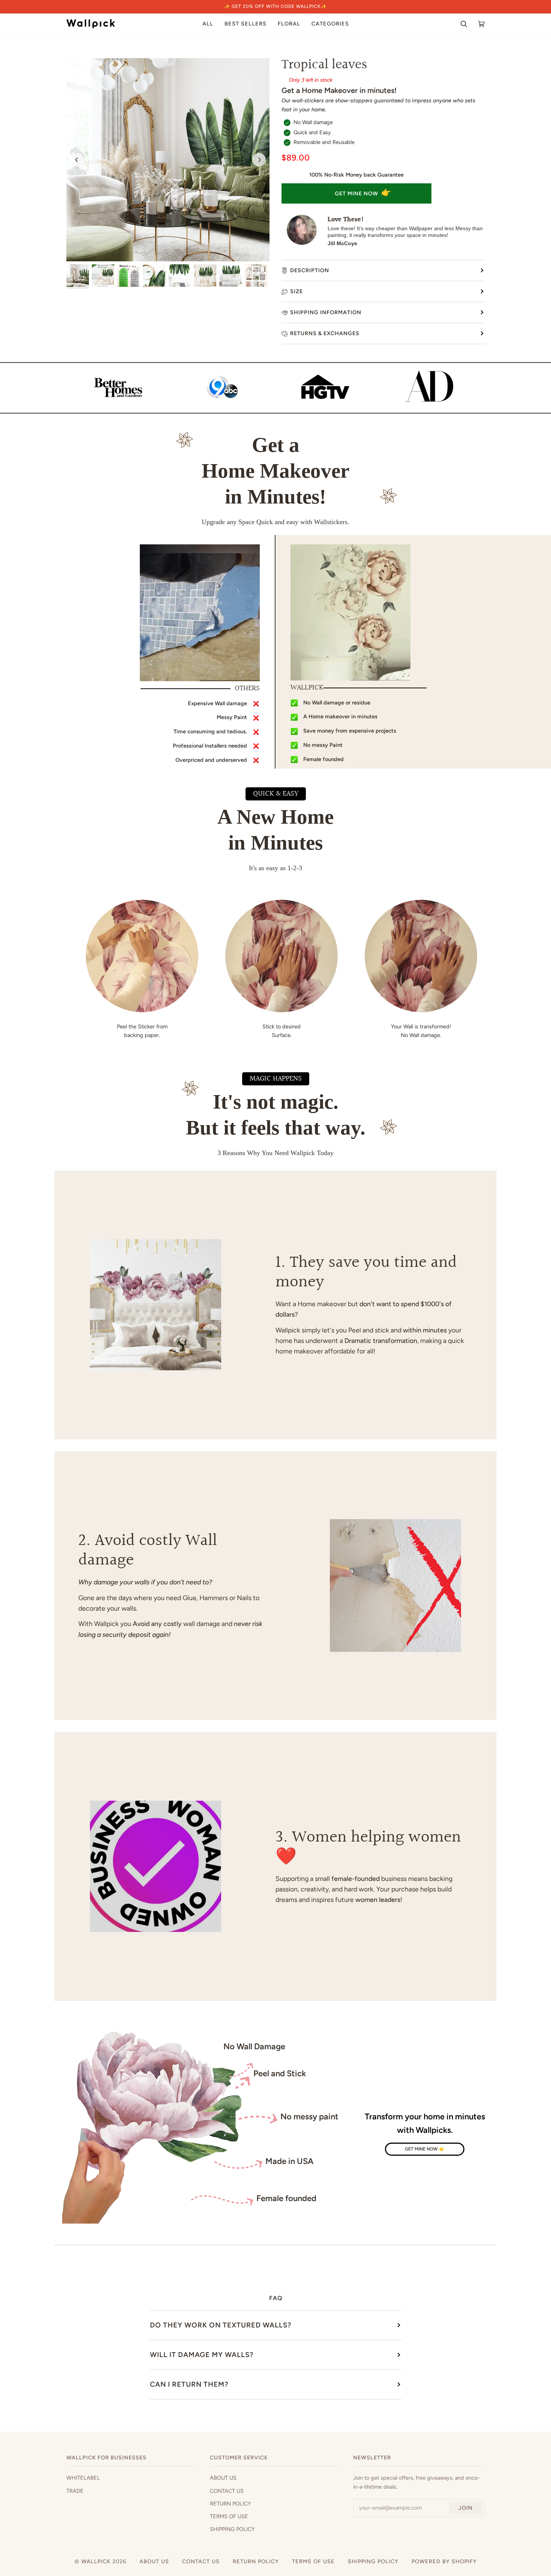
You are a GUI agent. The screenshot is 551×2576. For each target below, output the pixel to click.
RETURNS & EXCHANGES (325, 333)
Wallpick (96, 2561)
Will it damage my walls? (202, 2355)
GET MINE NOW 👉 (425, 2149)
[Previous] (77, 160)
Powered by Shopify (444, 2561)
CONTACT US (227, 2491)
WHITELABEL (83, 2478)
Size (296, 291)
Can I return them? (189, 2384)
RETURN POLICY (231, 2504)
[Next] (259, 160)
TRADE (75, 2491)
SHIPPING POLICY (232, 2529)
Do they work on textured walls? (221, 2325)
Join (466, 2508)
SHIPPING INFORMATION (326, 312)
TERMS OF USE (229, 2516)
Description (310, 270)
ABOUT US (223, 2478)
